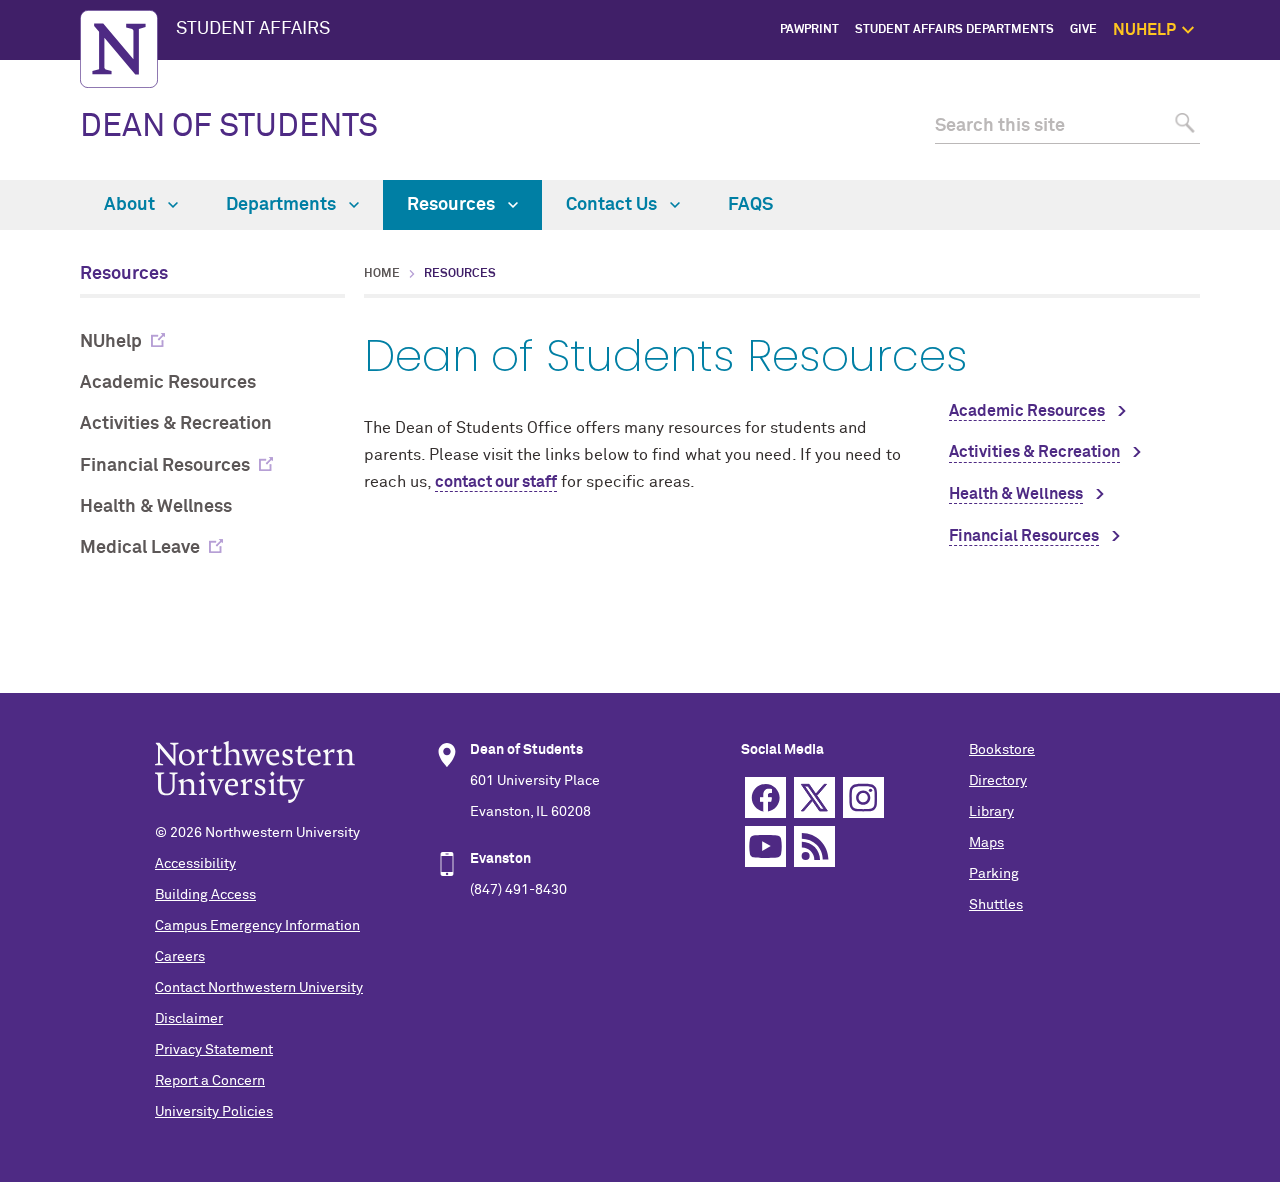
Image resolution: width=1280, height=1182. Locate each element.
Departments (283, 205)
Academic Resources (168, 383)
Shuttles (996, 905)
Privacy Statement (214, 1050)
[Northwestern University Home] (119, 49)
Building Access (205, 895)
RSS (814, 846)
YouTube (765, 846)
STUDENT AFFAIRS (253, 29)
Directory (998, 781)
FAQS (750, 205)
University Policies (214, 1112)
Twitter (814, 797)
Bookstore (1002, 750)
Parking (994, 874)
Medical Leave (140, 548)
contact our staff (496, 482)
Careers (180, 957)
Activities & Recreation (176, 424)
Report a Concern (210, 1081)
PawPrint (809, 30)
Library (991, 812)
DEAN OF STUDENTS (229, 127)
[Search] (1182, 126)
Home (382, 274)
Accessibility (195, 864)
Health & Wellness (156, 507)
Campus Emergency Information (257, 926)
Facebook (765, 797)
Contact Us (613, 205)
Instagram (863, 797)
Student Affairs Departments (954, 30)
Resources (453, 205)
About (131, 205)
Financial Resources (165, 466)
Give (1083, 30)
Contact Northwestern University (259, 988)
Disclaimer (189, 1019)
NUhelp (111, 342)
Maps (986, 843)
